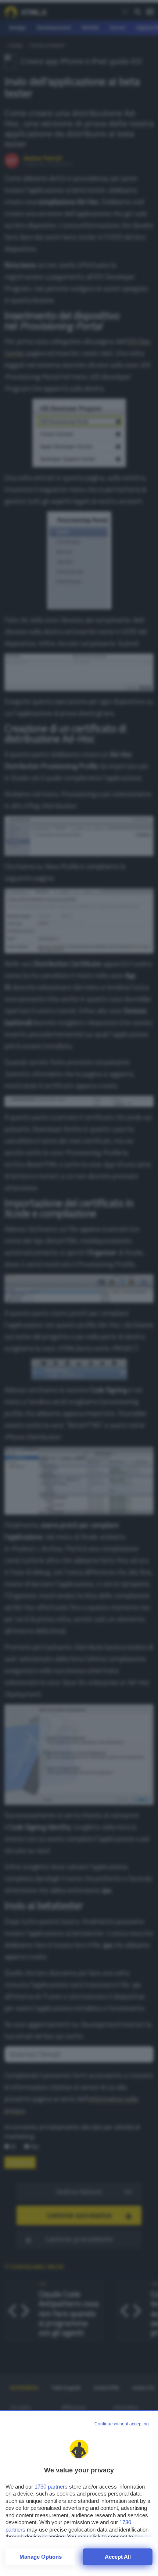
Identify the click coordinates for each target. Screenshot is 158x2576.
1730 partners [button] (51, 2487)
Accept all (118, 2557)
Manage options (41, 2557)
